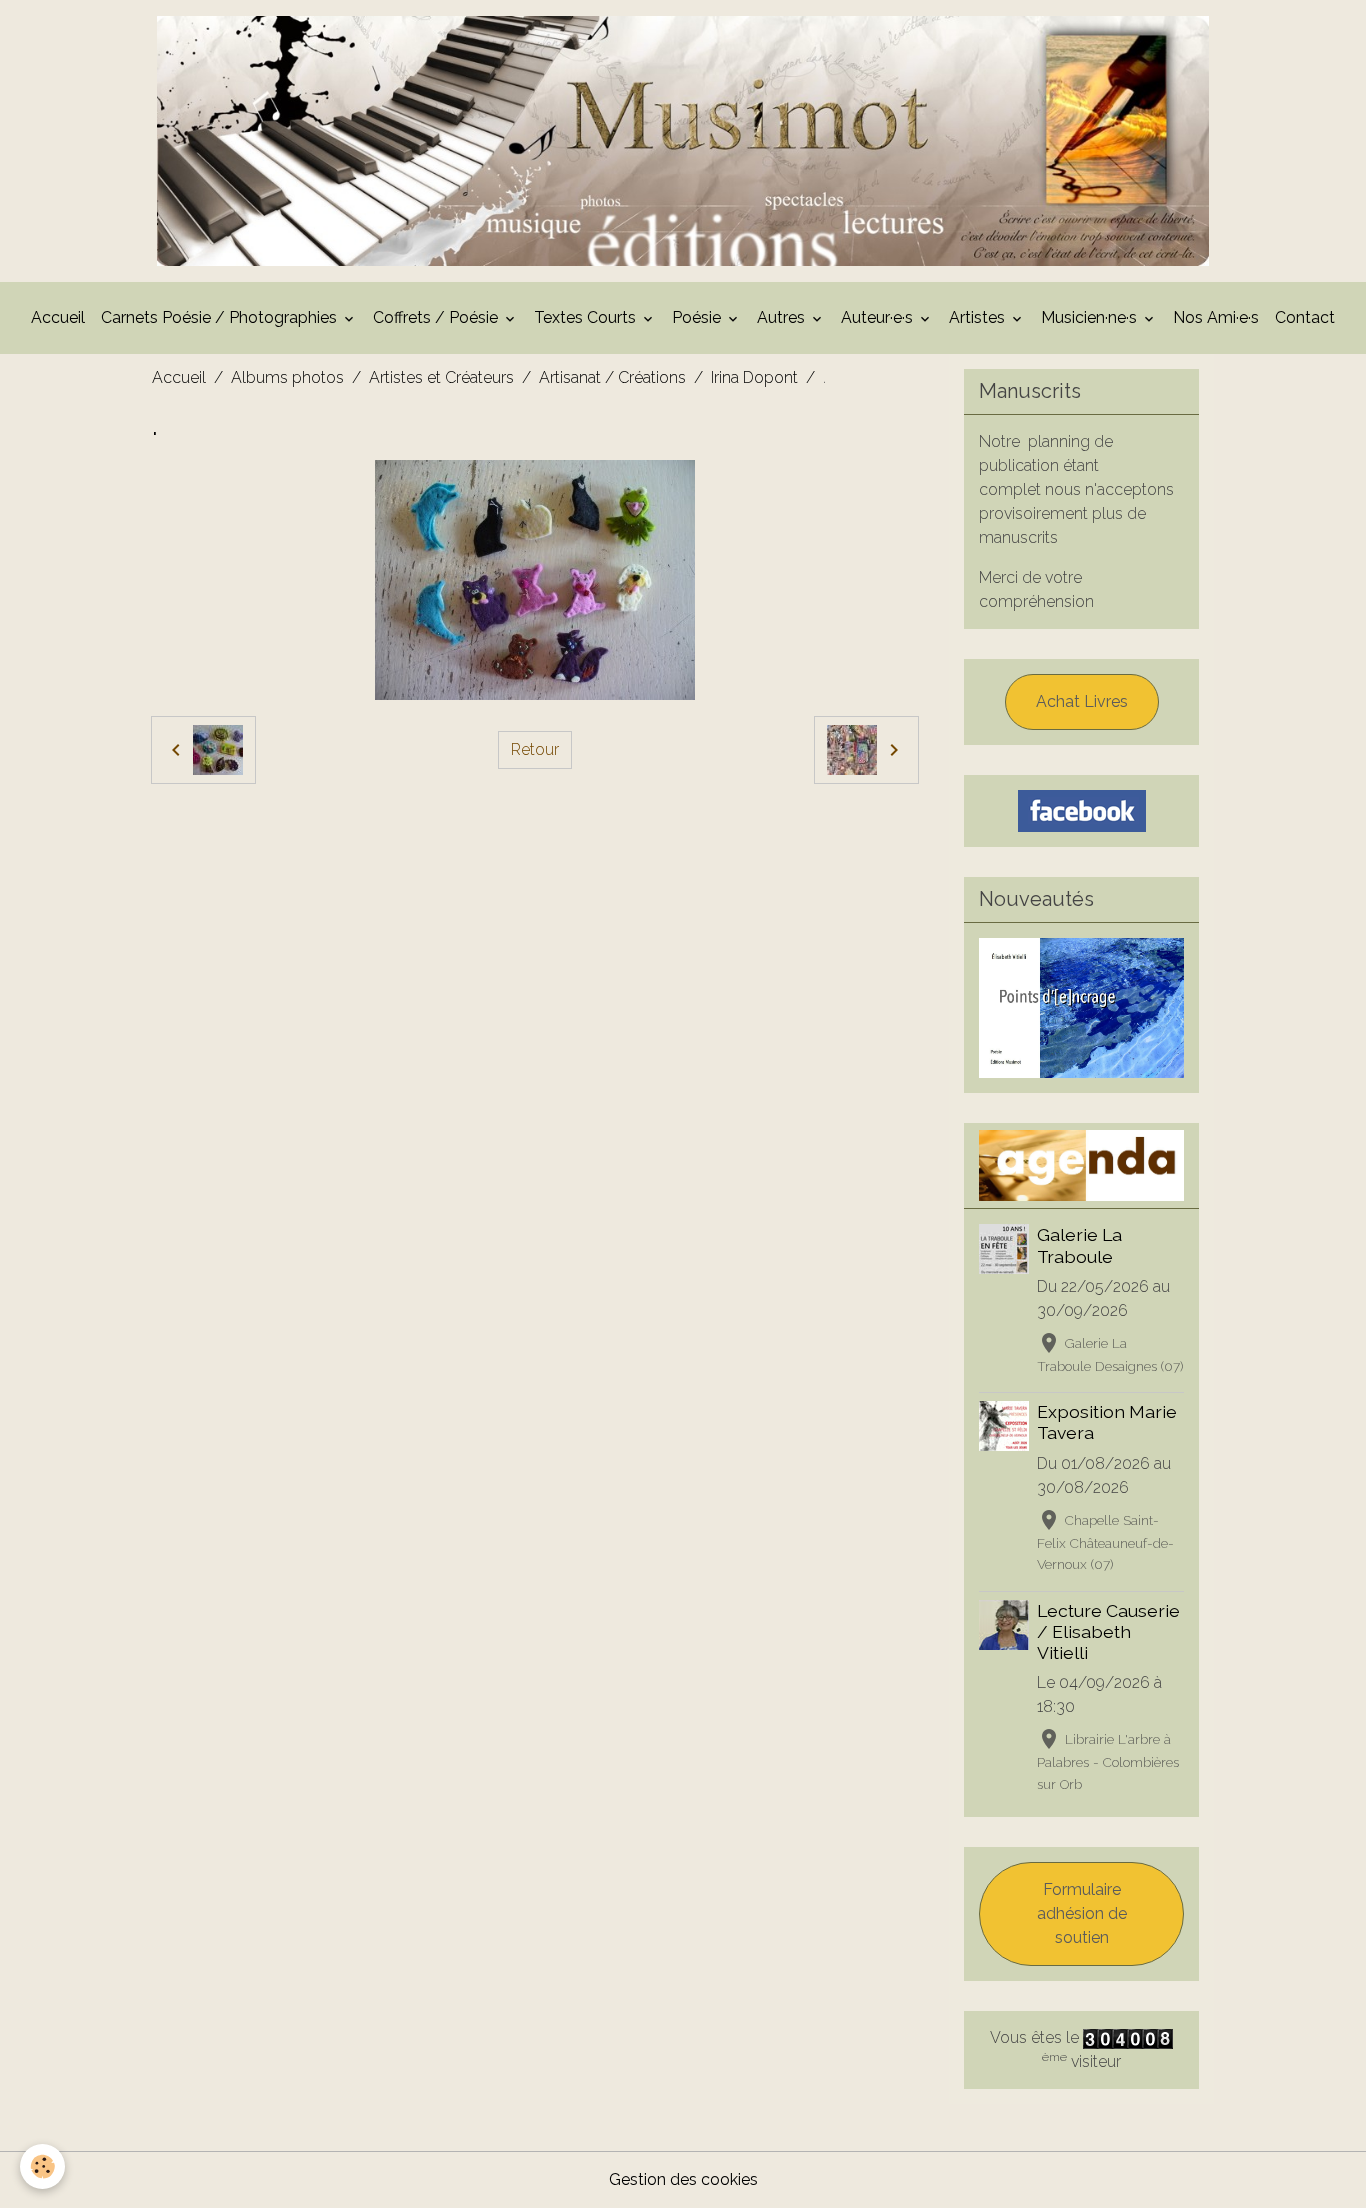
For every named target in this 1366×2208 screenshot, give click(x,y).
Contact (1305, 317)
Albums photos (287, 377)
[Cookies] (42, 2166)
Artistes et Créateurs (441, 377)
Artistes (979, 317)
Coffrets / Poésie (437, 317)
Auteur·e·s (879, 317)
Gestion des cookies (683, 2179)
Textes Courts (587, 317)
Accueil (58, 317)
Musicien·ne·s (1091, 317)
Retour (535, 749)
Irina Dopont (754, 377)
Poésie (698, 317)
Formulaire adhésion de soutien (1082, 1913)
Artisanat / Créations (612, 377)
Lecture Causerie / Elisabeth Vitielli (1108, 1631)
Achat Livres (1082, 701)
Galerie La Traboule (1079, 1245)
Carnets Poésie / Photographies (221, 317)
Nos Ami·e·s (1216, 317)
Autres (783, 317)
